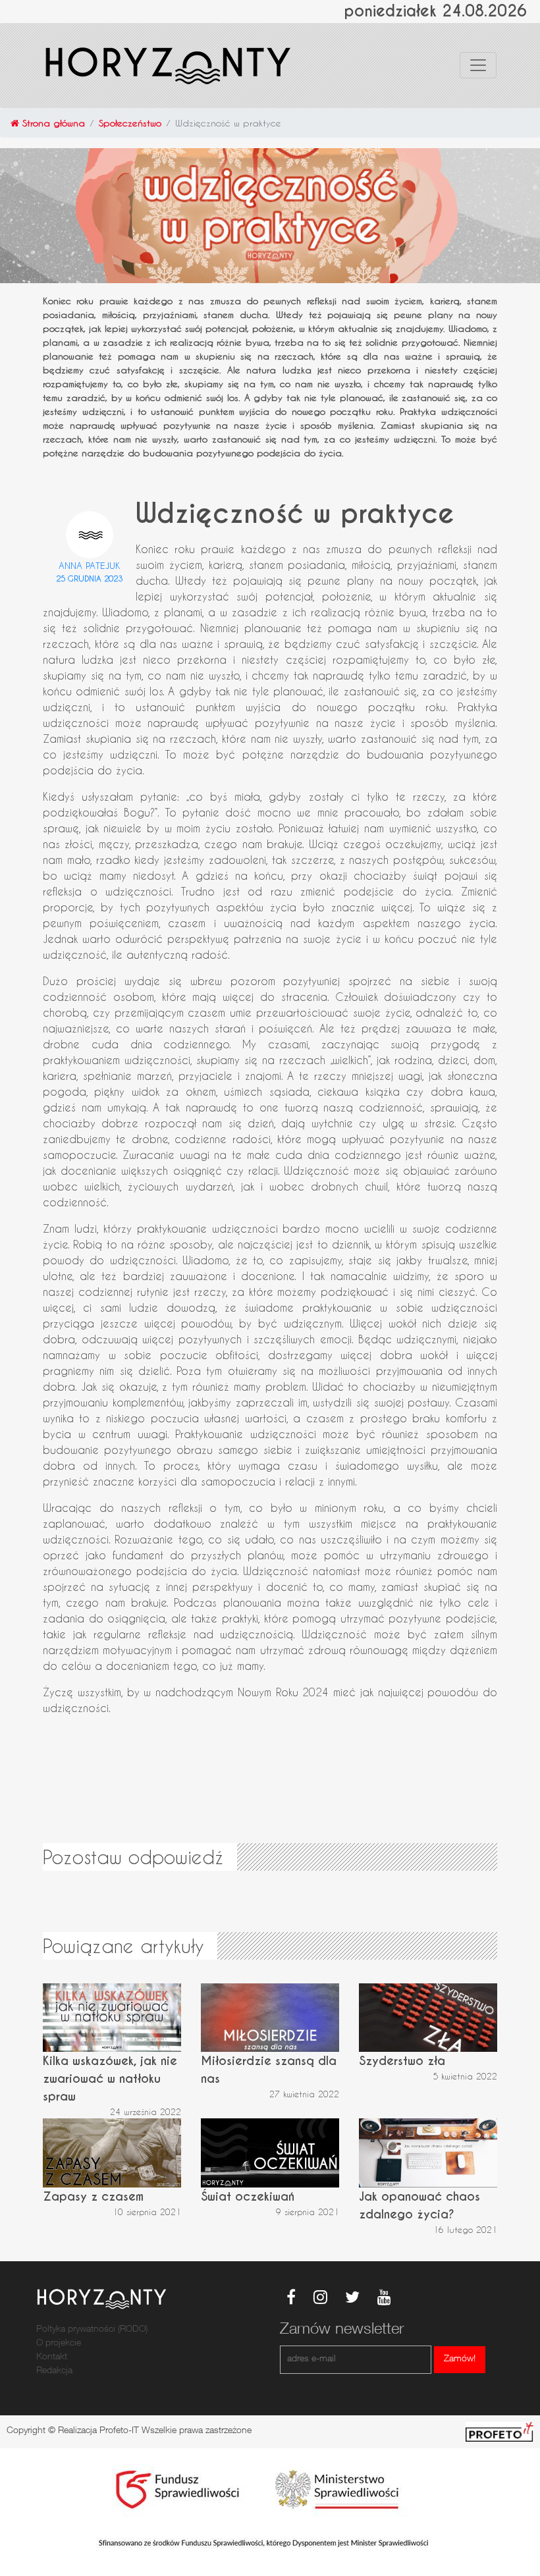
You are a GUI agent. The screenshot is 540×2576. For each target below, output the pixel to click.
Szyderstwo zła (402, 2061)
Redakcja (54, 2371)
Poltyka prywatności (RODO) (92, 2330)
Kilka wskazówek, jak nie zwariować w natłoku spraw (110, 2079)
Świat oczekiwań (248, 2196)
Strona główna (52, 123)
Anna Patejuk (90, 565)
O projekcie (59, 2344)
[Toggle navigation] (478, 65)
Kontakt (52, 2357)
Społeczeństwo (130, 123)
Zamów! (460, 2359)
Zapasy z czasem (93, 2196)
